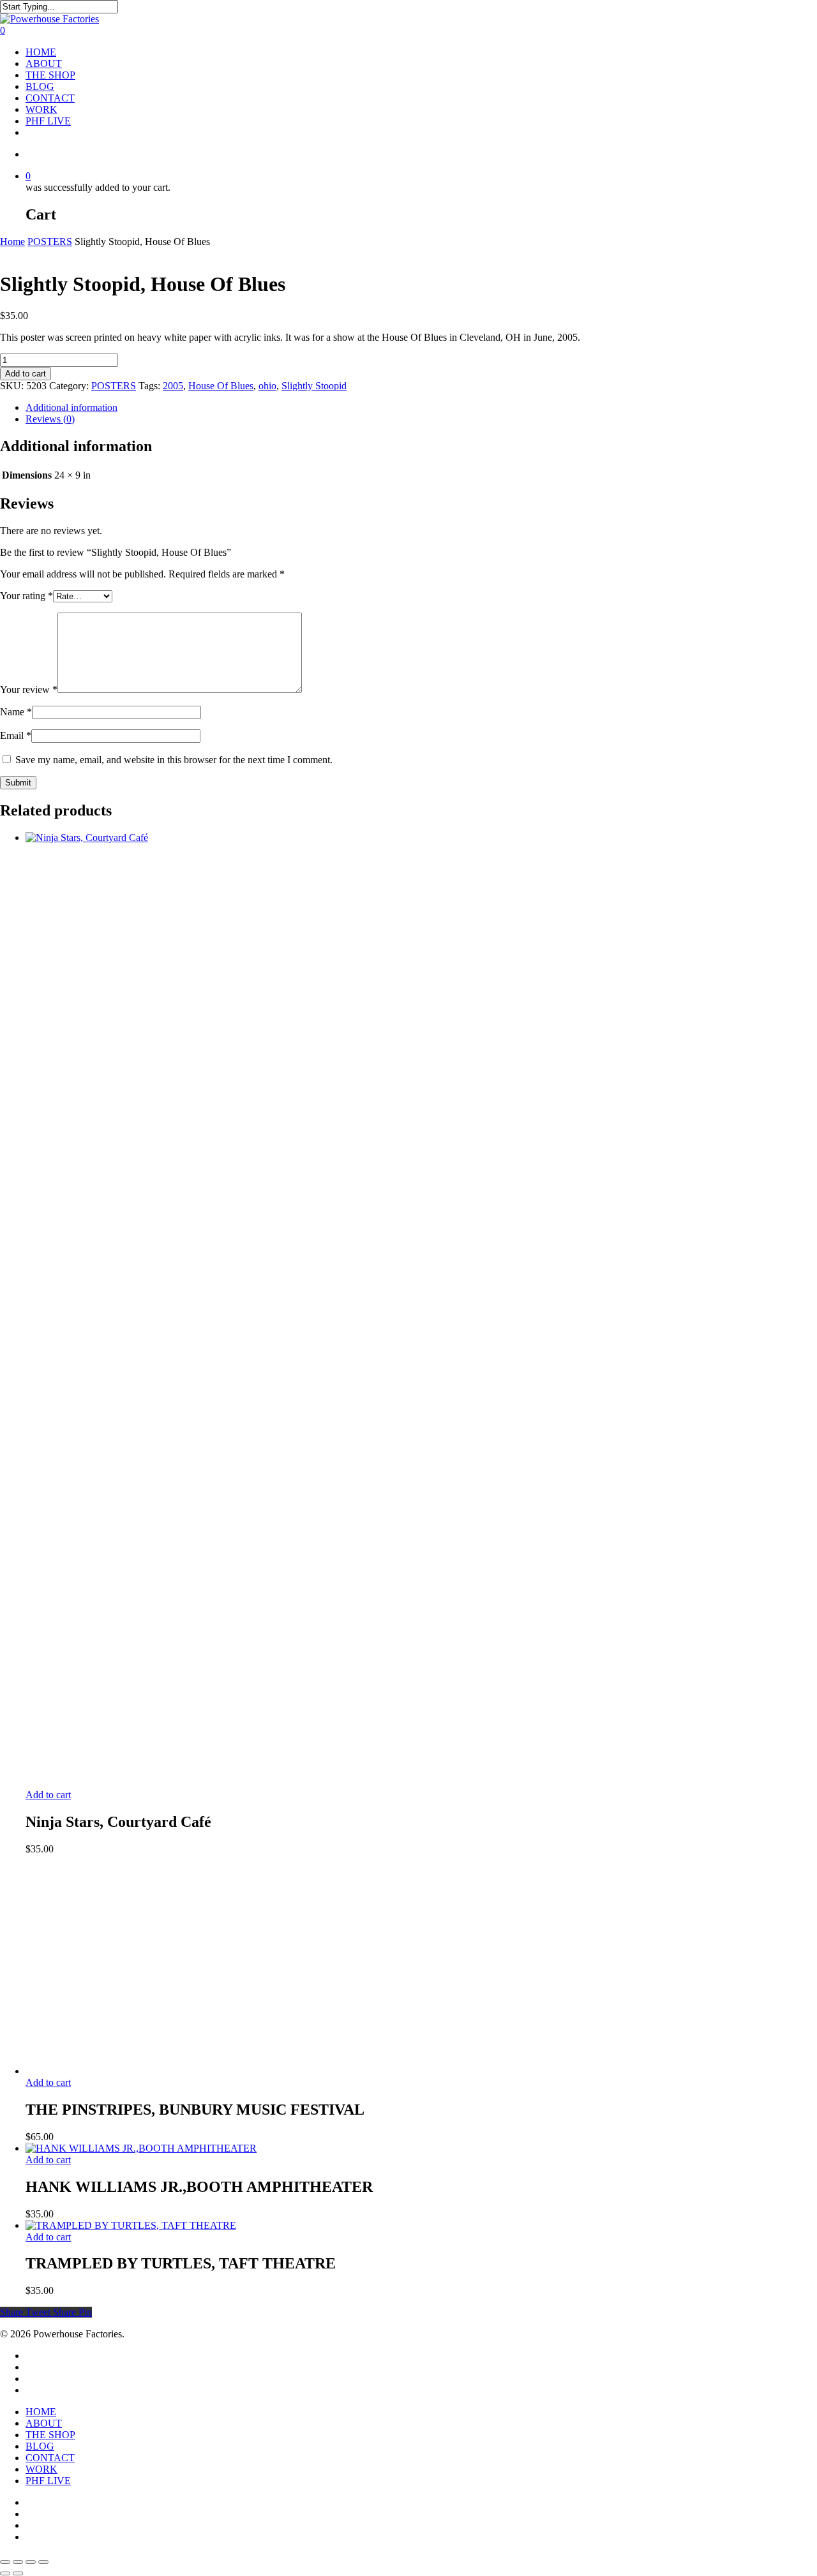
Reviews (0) (50, 419)
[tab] (421, 408)
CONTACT (50, 98)
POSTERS (50, 242)
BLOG (40, 86)
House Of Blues (221, 386)
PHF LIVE (48, 121)
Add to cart (26, 374)
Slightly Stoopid (314, 386)
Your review (29, 689)
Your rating (26, 596)
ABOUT (44, 63)
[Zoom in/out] (5, 2562)
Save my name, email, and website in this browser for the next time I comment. (174, 760)
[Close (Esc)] (43, 2562)
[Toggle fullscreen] (18, 2562)
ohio (267, 386)
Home (12, 242)
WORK (41, 109)
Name (16, 712)
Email (16, 735)
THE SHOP (50, 75)
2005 (173, 386)
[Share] (31, 2562)
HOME (41, 52)
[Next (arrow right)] (18, 2573)
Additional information (71, 407)
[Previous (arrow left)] (5, 2573)
